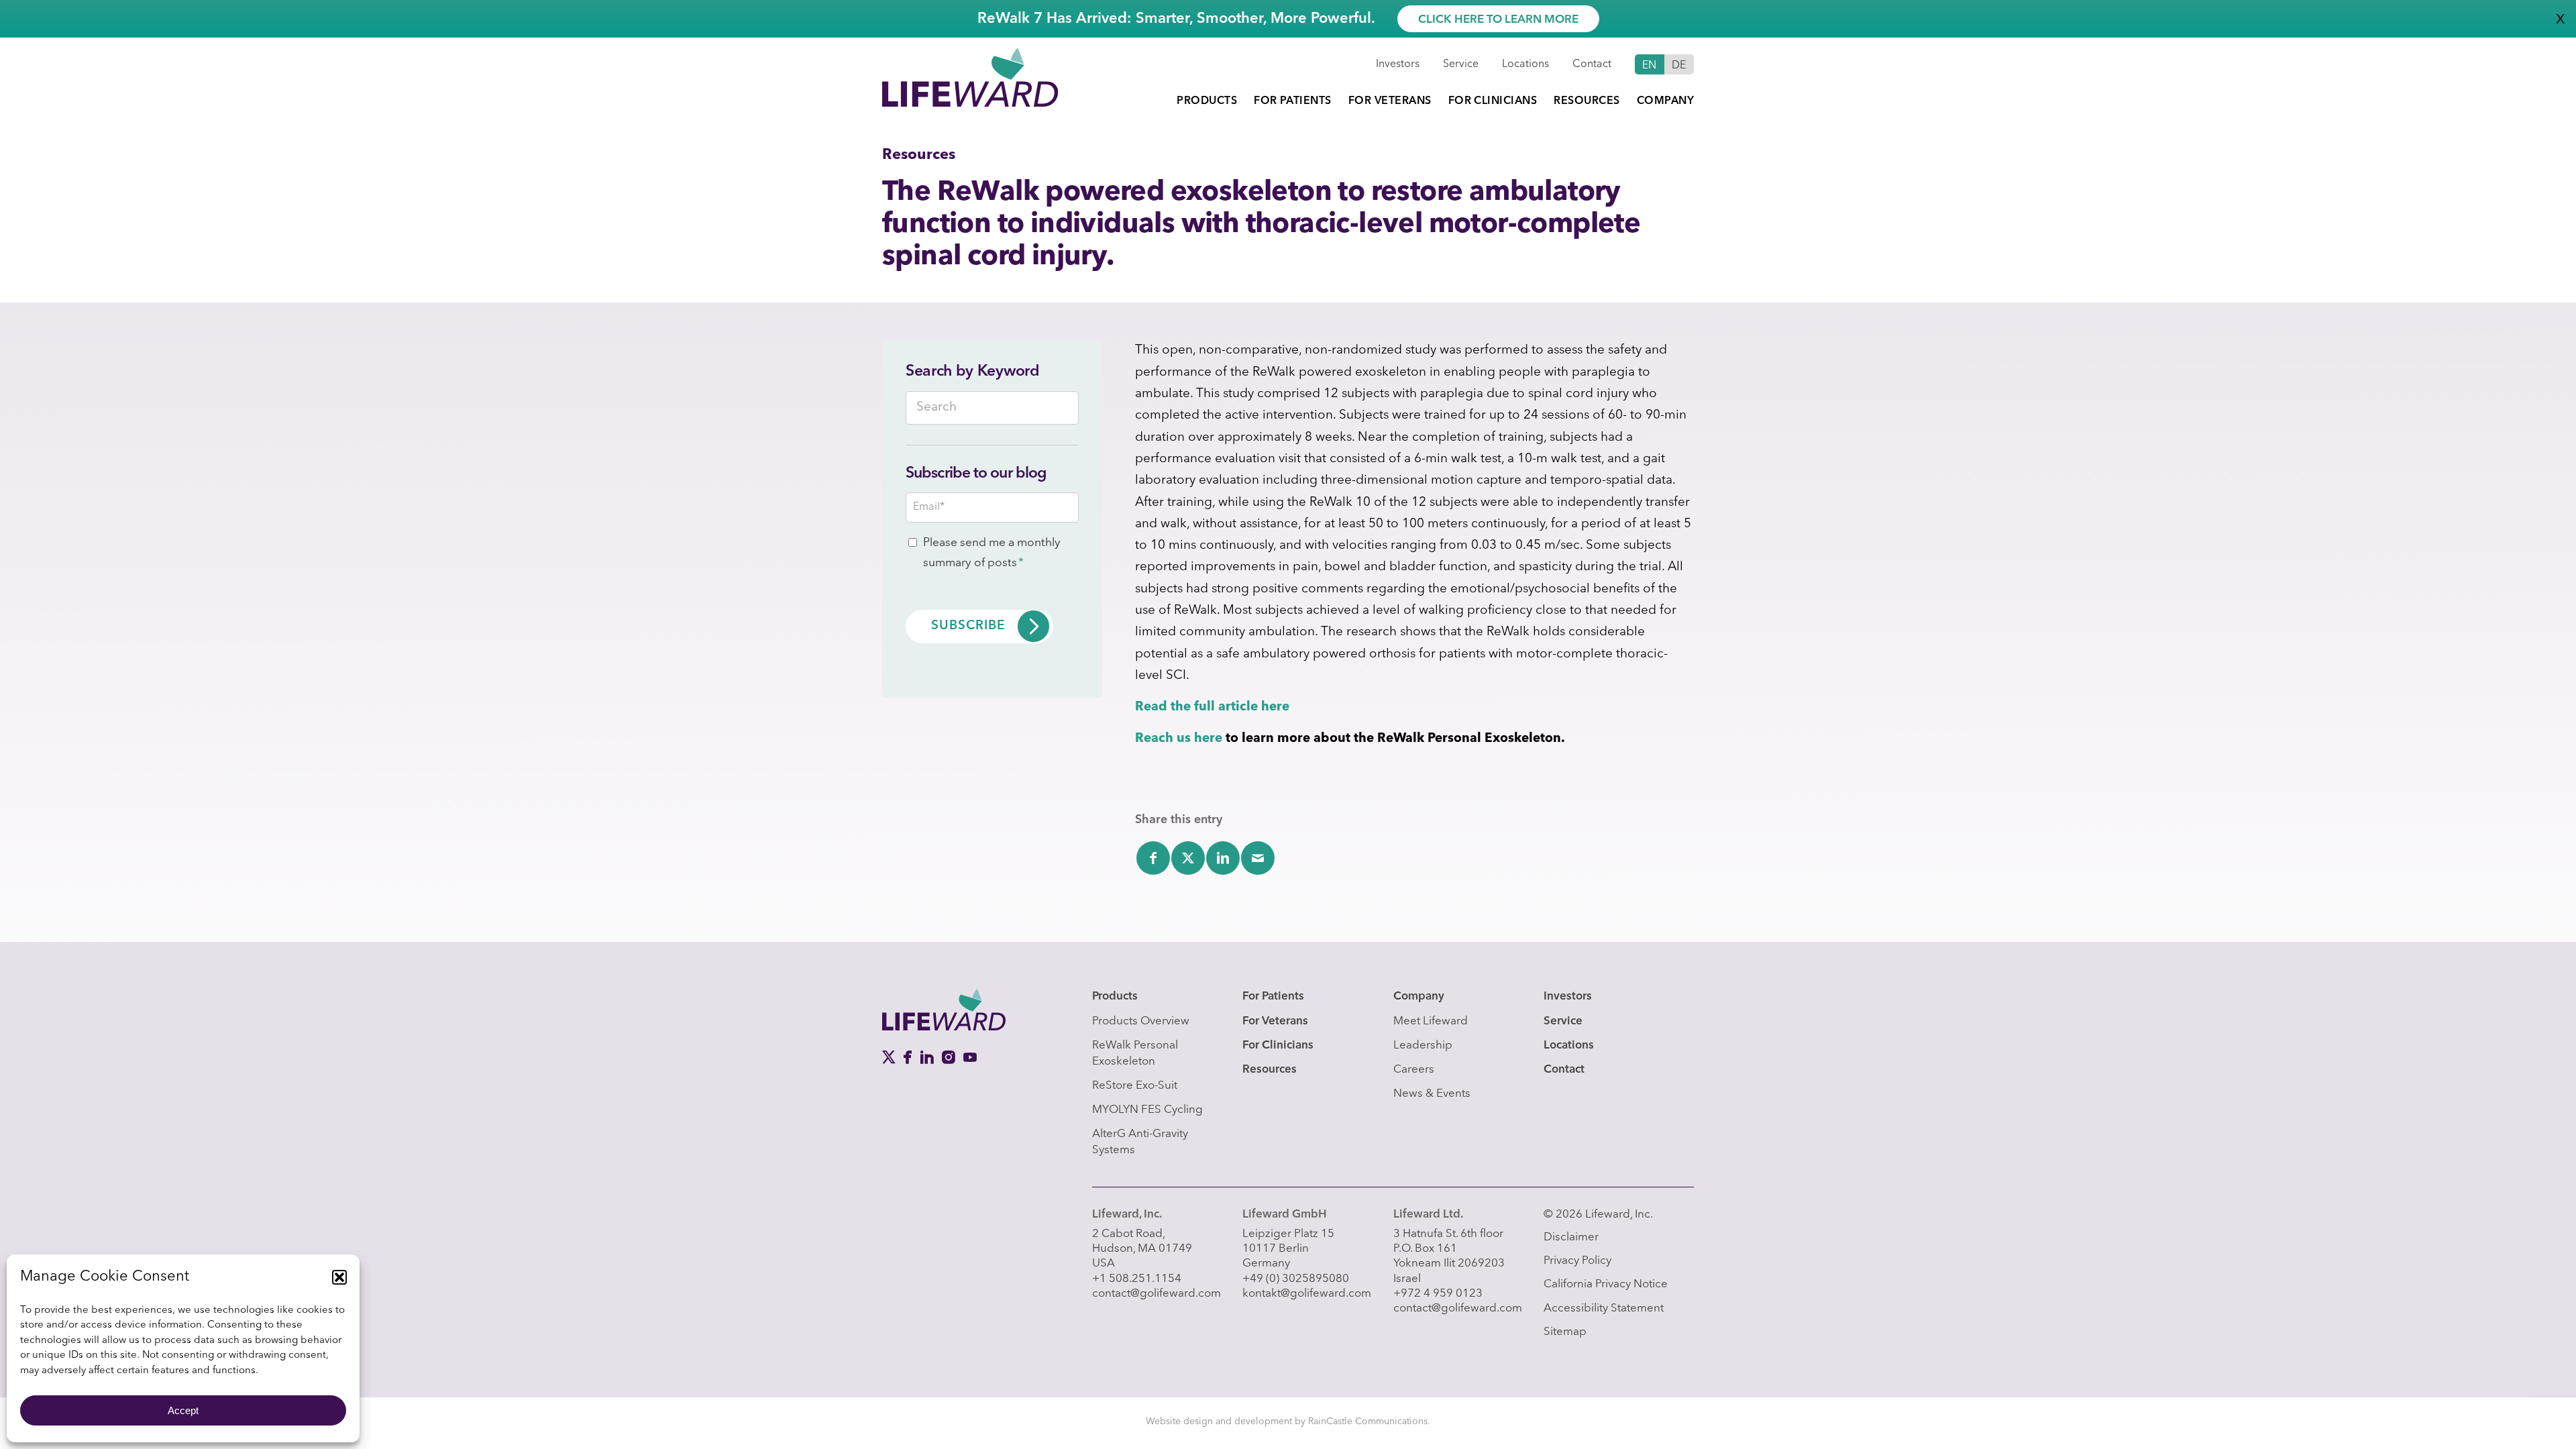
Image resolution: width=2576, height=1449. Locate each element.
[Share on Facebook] (1153, 858)
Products (1115, 997)
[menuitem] (1207, 101)
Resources (1270, 1070)
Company (1419, 997)
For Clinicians (1278, 1045)
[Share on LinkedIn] (1223, 858)
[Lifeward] (970, 76)
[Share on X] (1188, 858)
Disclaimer (1571, 1237)
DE (1679, 66)
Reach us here (1179, 739)
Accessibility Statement (1604, 1308)
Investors (1398, 64)
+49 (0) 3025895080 (1296, 1279)
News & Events (1432, 1094)
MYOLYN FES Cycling (1147, 1110)
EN (1650, 66)
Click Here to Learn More (1498, 20)
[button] (339, 1277)
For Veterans (1275, 1021)
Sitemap (1565, 1332)
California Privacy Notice (1606, 1284)
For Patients (1273, 997)
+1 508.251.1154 (1137, 1279)
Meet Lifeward (1431, 1021)
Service (1461, 64)
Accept (183, 1410)
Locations (1525, 64)
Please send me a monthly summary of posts (992, 553)
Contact (1592, 64)
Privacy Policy (1577, 1261)
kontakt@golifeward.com (1307, 1294)
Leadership (1423, 1045)
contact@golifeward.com (1157, 1294)
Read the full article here (1212, 707)
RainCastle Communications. (1369, 1421)
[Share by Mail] (1258, 858)
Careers (1414, 1070)
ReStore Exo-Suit (1135, 1086)
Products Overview (1141, 1021)
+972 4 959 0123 (1438, 1294)
